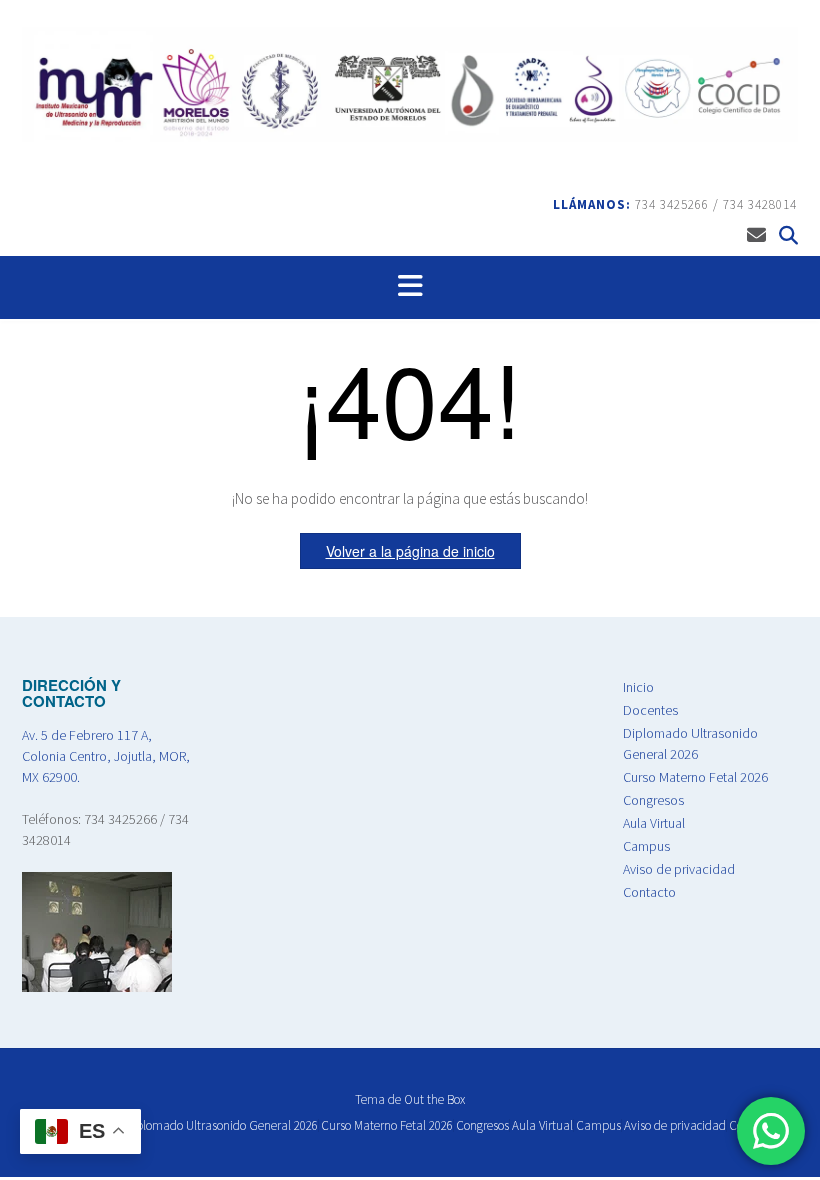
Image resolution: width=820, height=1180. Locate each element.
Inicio (638, 687)
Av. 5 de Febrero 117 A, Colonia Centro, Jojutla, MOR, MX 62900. (106, 756)
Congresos (653, 800)
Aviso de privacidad (679, 869)
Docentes (650, 710)
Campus (646, 846)
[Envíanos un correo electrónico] (756, 235)
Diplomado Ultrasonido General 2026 (221, 1125)
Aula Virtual (654, 823)
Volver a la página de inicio (410, 551)
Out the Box (434, 1099)
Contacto (649, 892)
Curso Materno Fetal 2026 (695, 777)
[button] (410, 287)
